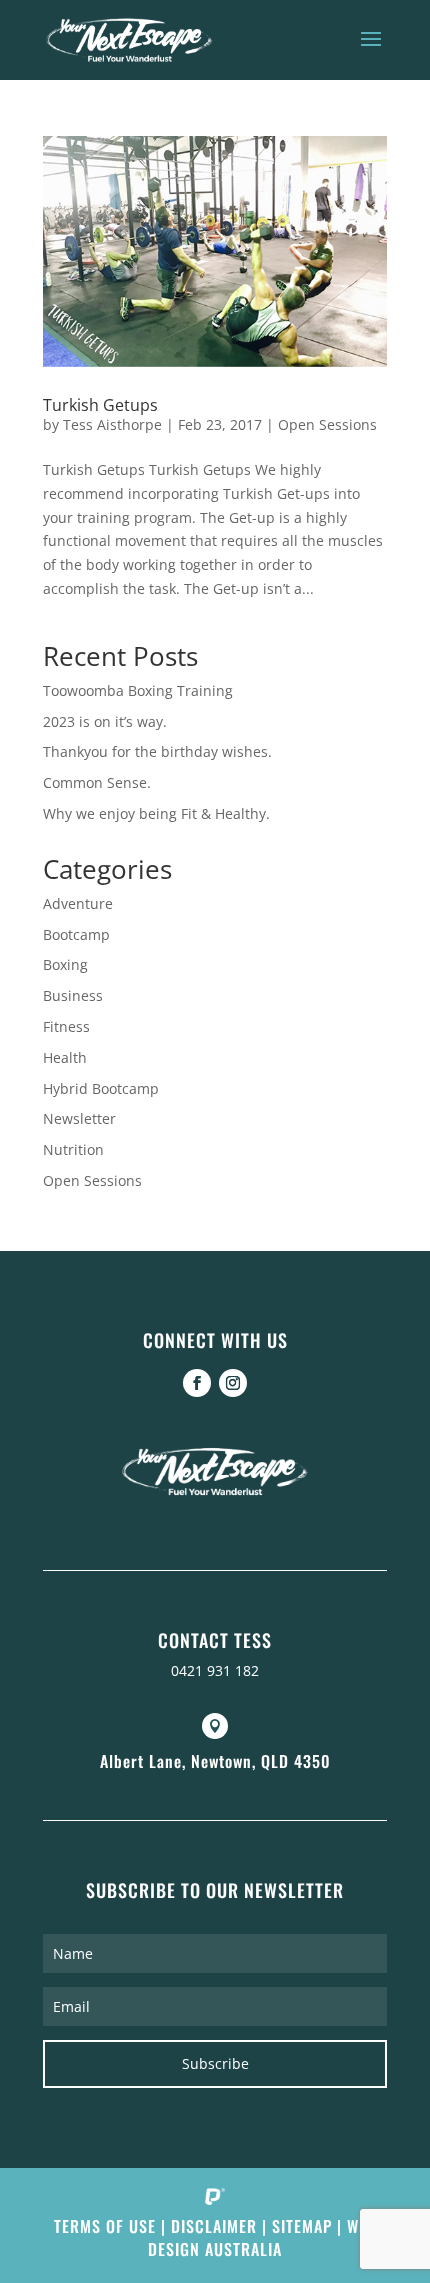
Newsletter (79, 1118)
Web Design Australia (262, 2238)
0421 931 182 (215, 1670)
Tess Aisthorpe (112, 424)
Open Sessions (327, 424)
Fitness (66, 1026)
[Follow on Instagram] (233, 1383)
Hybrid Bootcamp (101, 1088)
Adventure (78, 903)
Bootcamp (76, 934)
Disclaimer (214, 2226)
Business (73, 995)
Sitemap (302, 2226)
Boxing (65, 964)
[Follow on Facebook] (197, 1383)
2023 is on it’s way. (105, 721)
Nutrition (73, 1149)
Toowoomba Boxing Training (138, 690)
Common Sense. (97, 782)
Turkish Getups (100, 405)
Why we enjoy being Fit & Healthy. (156, 813)
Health (65, 1057)
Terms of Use (105, 2226)
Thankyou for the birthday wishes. (157, 751)
